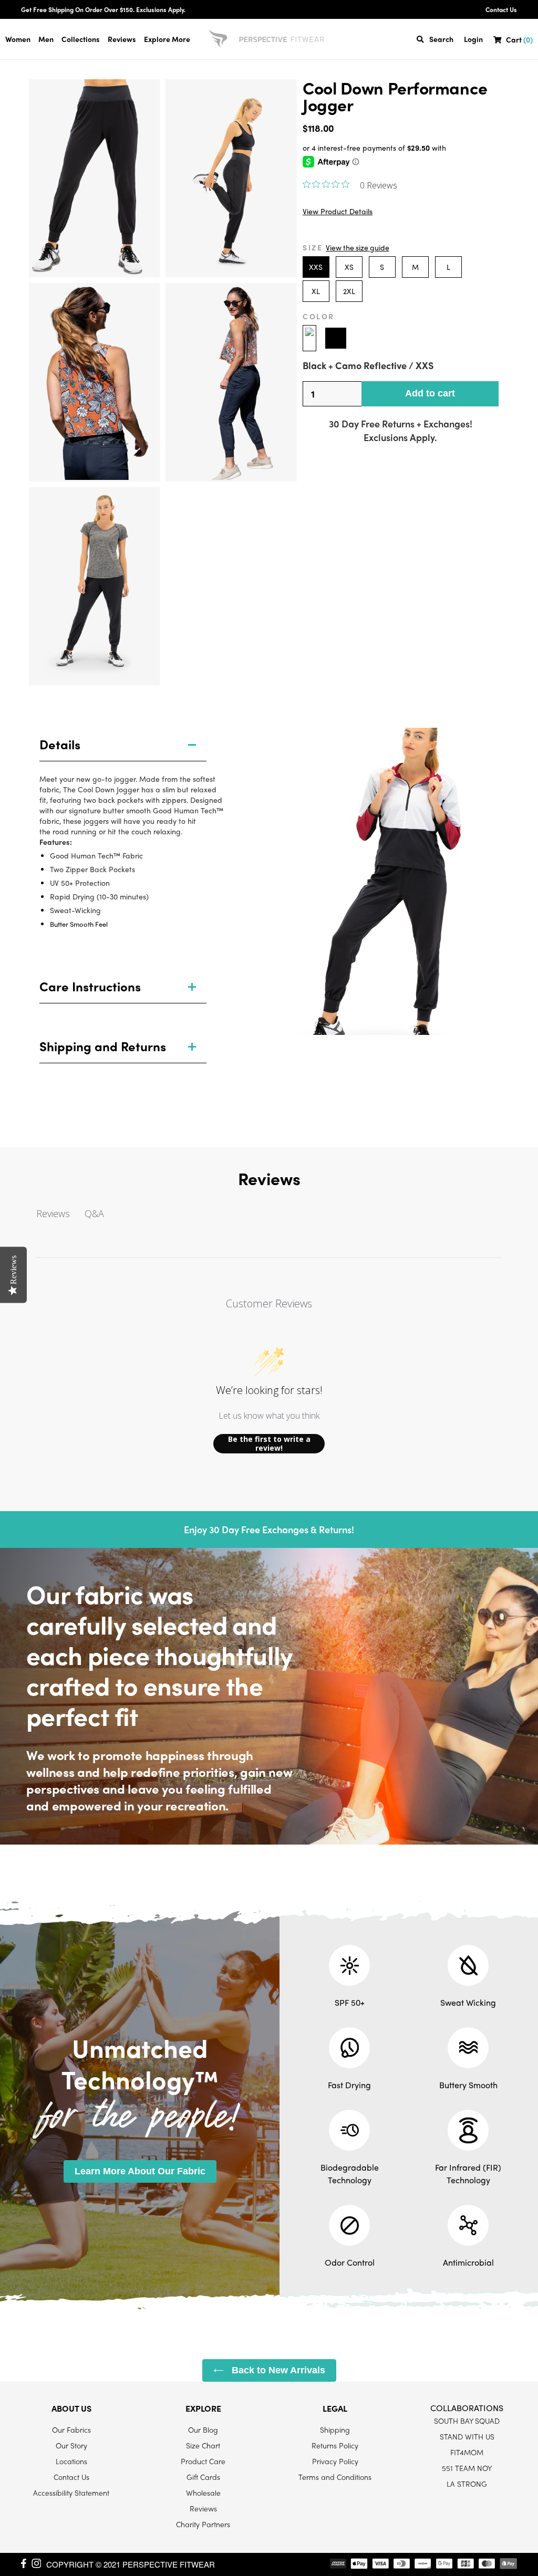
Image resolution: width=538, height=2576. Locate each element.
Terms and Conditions (335, 2477)
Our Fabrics (71, 2430)
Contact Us (501, 9)
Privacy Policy (335, 2461)
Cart (519, 40)
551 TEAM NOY (467, 2468)
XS (349, 267)
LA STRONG (467, 2484)
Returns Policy (335, 2445)
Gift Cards (203, 2477)
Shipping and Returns (103, 1046)
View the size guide (357, 247)
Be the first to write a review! (269, 1444)
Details (60, 744)
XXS (316, 267)
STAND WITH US (467, 2436)
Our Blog (203, 2430)
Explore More (167, 39)
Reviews (122, 39)
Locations (71, 2461)
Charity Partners (203, 2524)
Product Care (203, 2461)
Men (46, 39)
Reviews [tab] (53, 1213)
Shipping (335, 2430)
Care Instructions (90, 986)
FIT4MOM (467, 2452)
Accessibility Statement (71, 2493)
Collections (81, 39)
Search (441, 39)
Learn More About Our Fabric (140, 2171)
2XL (349, 291)
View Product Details (338, 211)
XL (316, 291)
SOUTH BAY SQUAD (467, 2421)
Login (473, 39)
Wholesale (203, 2493)
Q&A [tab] (94, 1213)
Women (18, 39)
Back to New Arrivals (277, 2370)
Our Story (71, 2445)
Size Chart (203, 2445)
